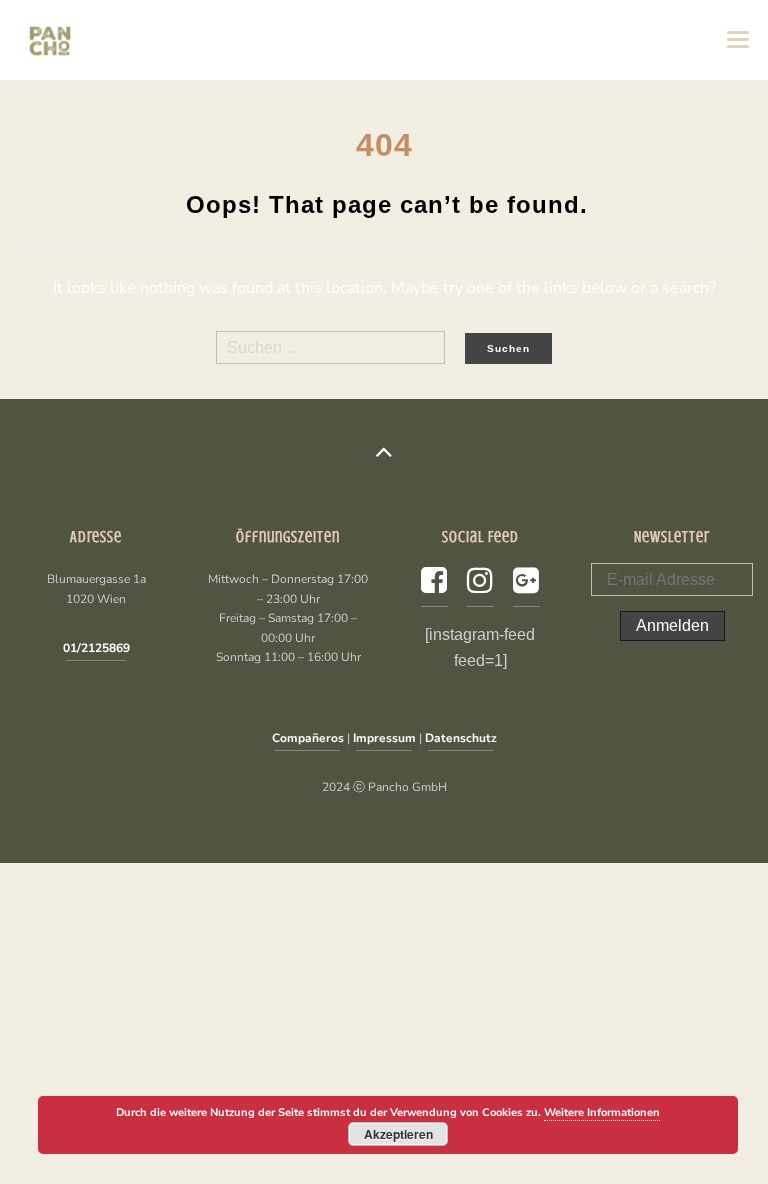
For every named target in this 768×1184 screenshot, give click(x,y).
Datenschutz (461, 738)
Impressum (384, 738)
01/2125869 (96, 648)
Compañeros (308, 738)
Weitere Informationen (602, 1112)
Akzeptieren (398, 1134)
